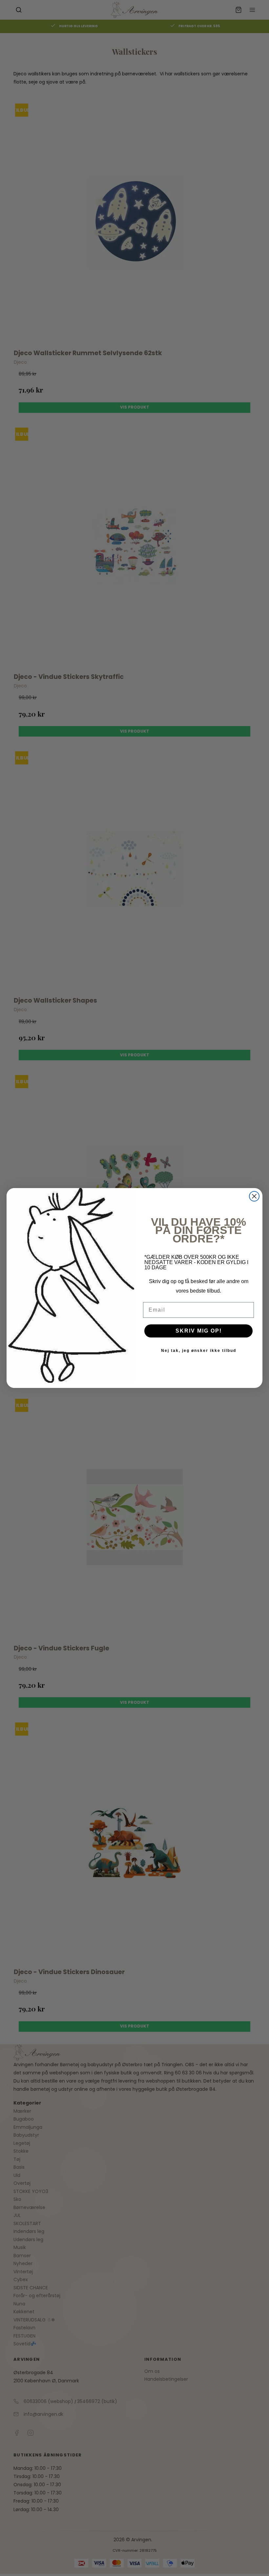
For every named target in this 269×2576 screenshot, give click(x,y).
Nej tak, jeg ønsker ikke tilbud (199, 1351)
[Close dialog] (254, 1196)
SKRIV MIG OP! (199, 1331)
